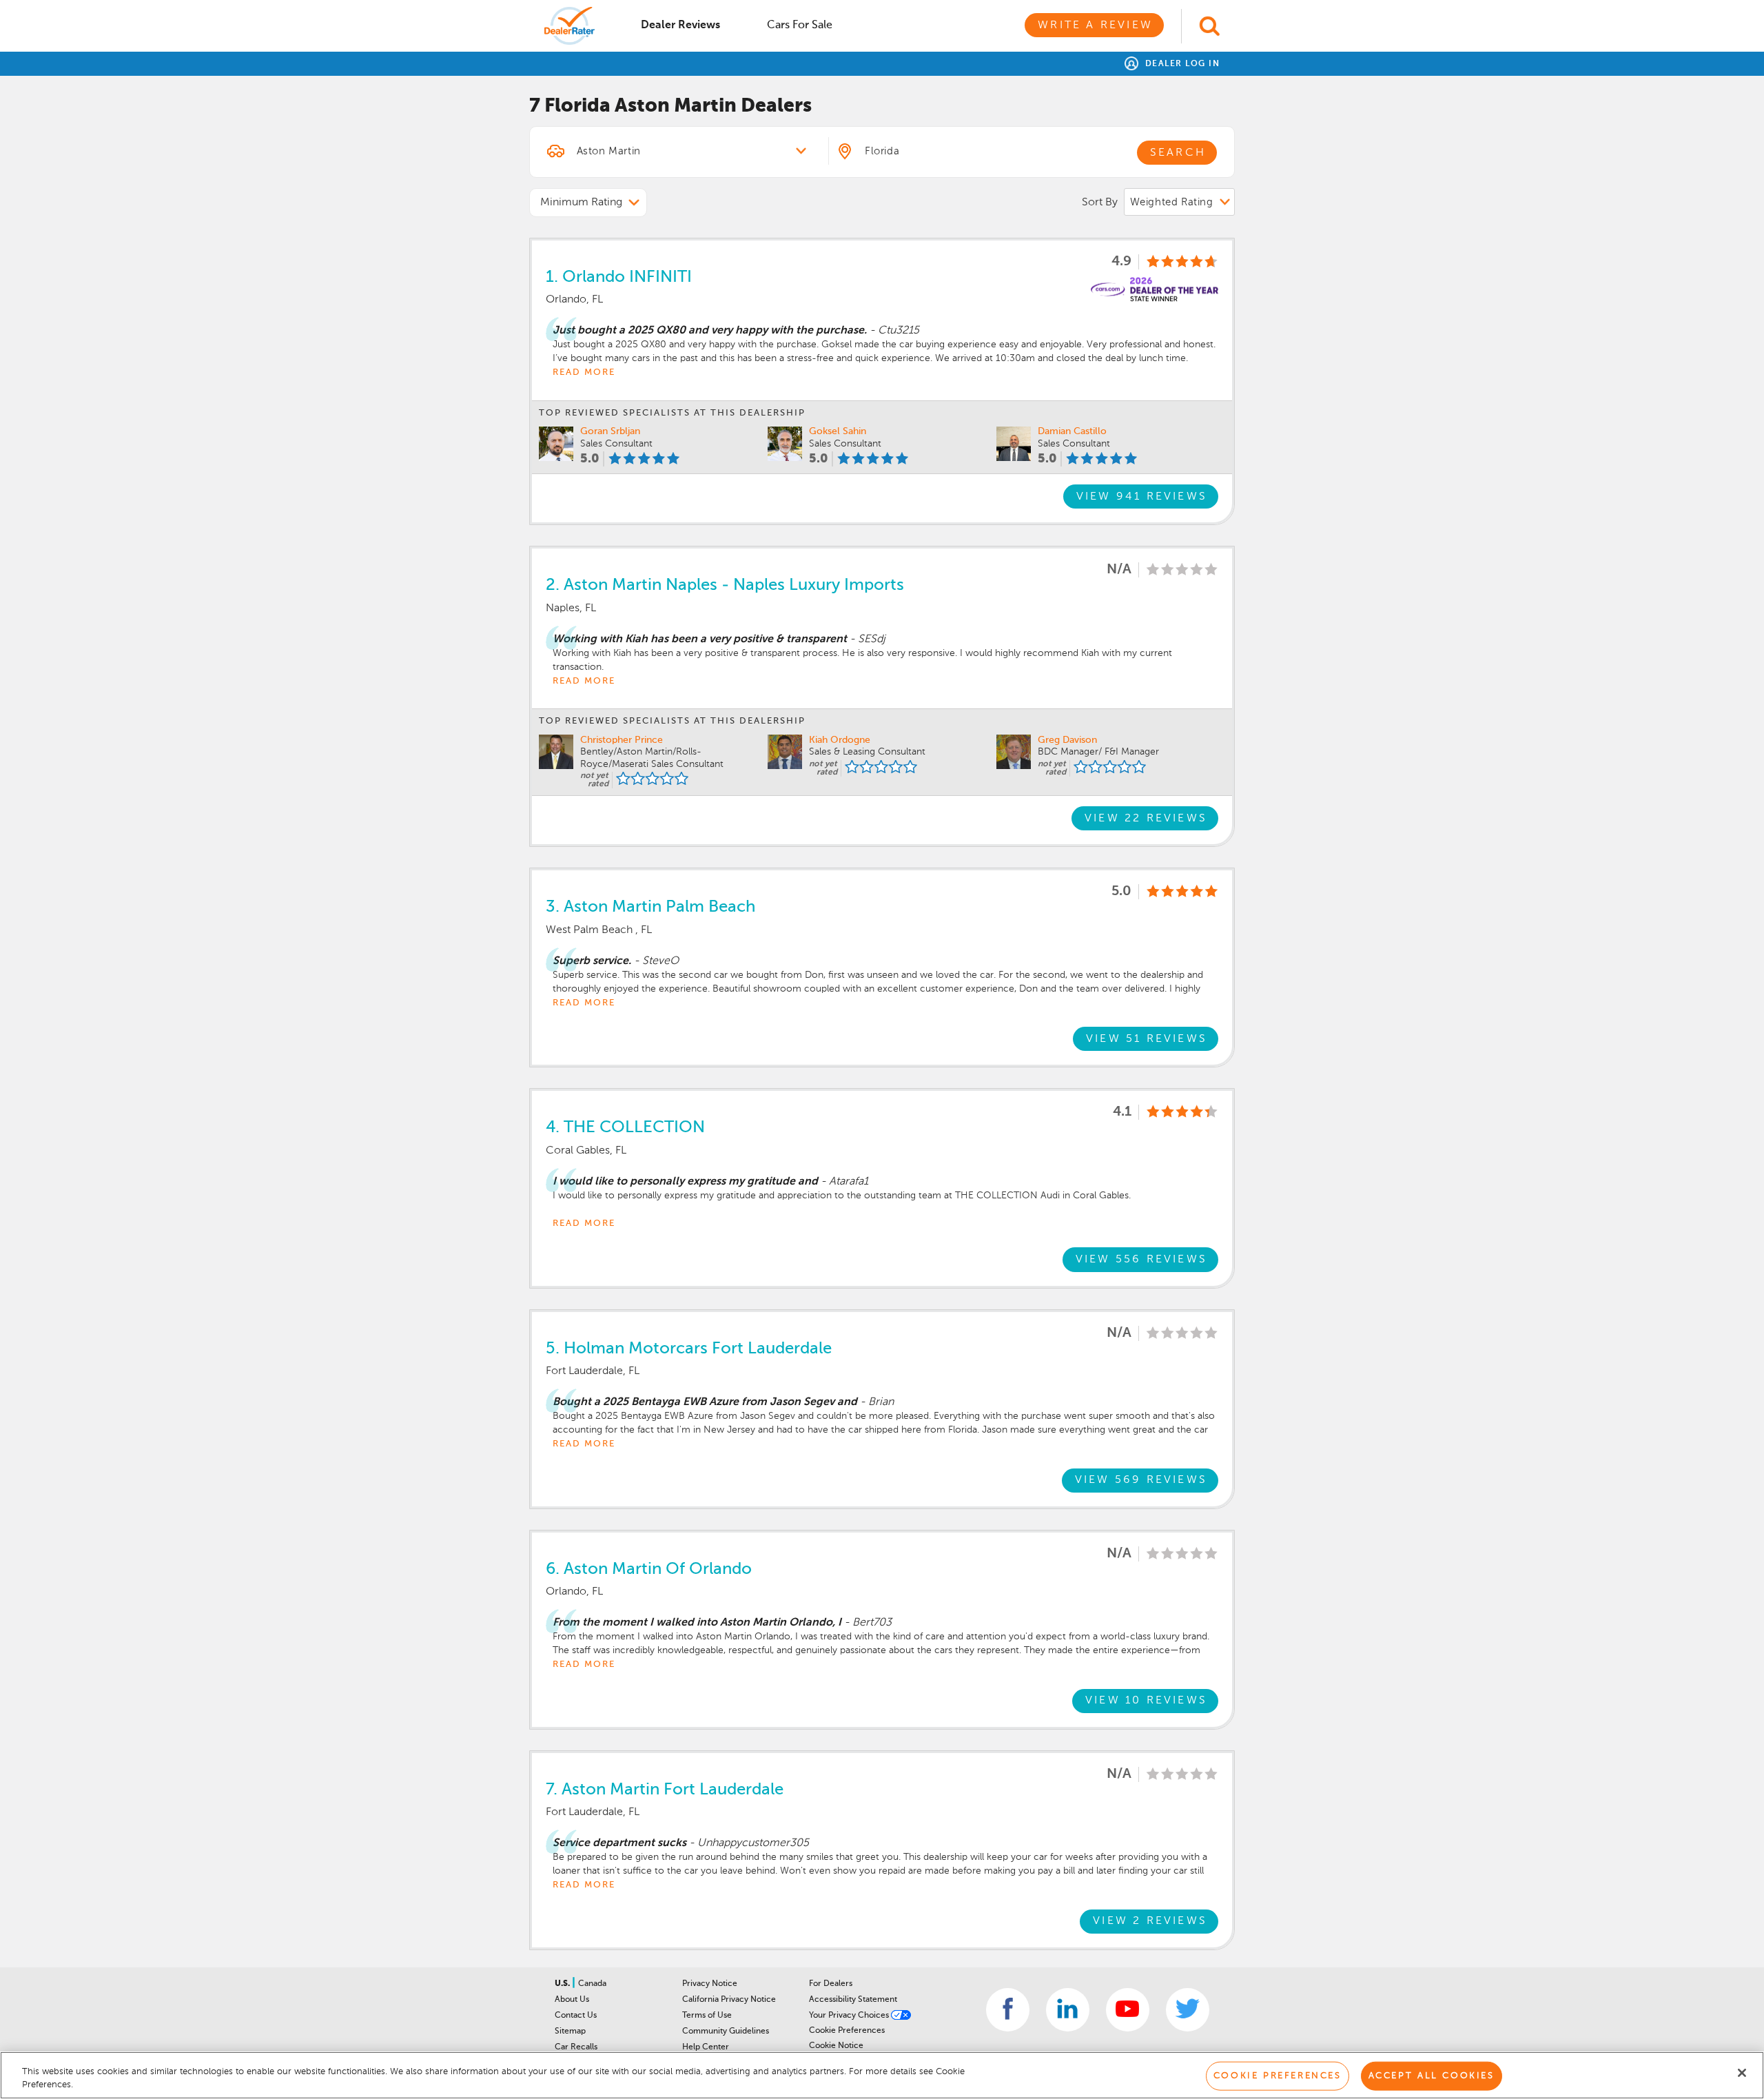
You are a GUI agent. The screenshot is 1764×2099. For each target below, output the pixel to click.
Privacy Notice (710, 1984)
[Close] (1742, 2073)
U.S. (563, 1984)
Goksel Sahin (838, 431)
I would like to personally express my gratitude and (685, 1182)
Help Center (706, 2047)
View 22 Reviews (1146, 819)
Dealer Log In (1181, 64)
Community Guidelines (726, 2031)
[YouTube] (1128, 2010)
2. (725, 585)
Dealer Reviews (680, 25)
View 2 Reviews (1150, 1921)
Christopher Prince (622, 740)
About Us (572, 2000)
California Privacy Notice (729, 2000)
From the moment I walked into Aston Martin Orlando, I (697, 1623)
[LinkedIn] (1068, 2010)
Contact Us (576, 2016)
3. (650, 907)
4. (625, 1127)
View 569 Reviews (1141, 1480)
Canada (592, 1984)
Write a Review (1095, 25)
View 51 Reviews (1147, 1039)
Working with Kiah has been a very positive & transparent (700, 639)
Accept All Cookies (1432, 2076)
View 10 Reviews (1146, 1701)
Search (1178, 153)
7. (665, 1790)
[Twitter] (1188, 2010)
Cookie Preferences (847, 2031)
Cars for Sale (800, 25)
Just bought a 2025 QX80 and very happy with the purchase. (710, 331)
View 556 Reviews (1141, 1260)
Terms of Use (707, 2016)
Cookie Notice (836, 2046)
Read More (584, 372)
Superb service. (592, 961)
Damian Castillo (1072, 431)
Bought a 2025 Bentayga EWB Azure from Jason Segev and (705, 1402)
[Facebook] (1008, 2010)
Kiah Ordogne (840, 740)
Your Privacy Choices (850, 2016)
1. (619, 277)
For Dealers (831, 1984)
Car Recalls (576, 2047)
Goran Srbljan (610, 431)
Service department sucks (619, 1843)
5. (689, 1349)
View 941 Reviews (1142, 497)
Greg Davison (1067, 740)
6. (649, 1569)
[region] (882, 2075)
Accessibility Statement (853, 2000)
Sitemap (570, 2031)
